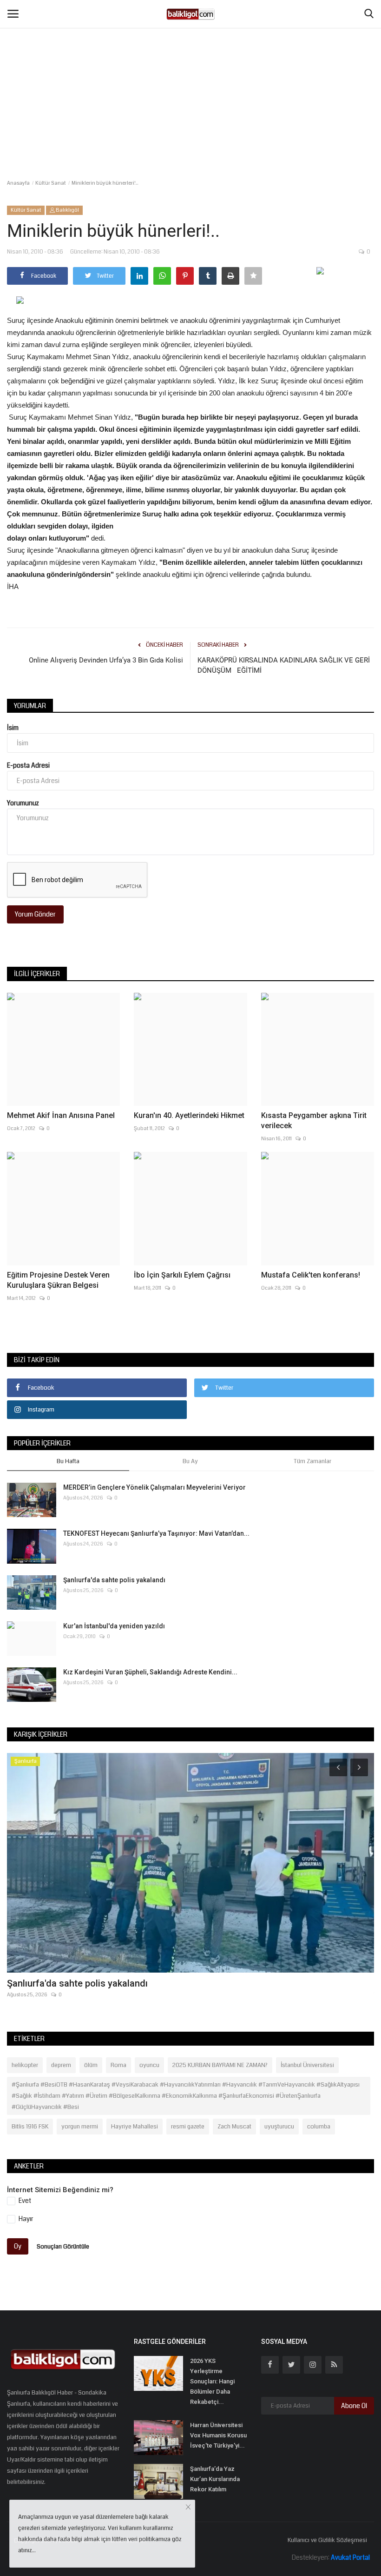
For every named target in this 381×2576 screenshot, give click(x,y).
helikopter (25, 2065)
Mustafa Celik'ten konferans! (311, 1275)
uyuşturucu (279, 2127)
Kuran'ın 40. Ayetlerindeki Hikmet (189, 1115)
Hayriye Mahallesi (135, 2127)
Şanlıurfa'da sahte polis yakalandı (114, 1580)
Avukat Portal (350, 2557)
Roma (118, 2065)
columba (319, 2127)
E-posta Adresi (28, 765)
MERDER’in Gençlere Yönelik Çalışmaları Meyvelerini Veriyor (154, 1487)
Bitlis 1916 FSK (30, 2127)
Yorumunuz (23, 803)
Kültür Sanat (51, 183)
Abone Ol (354, 2406)
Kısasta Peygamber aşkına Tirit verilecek (314, 1121)
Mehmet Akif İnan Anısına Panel (61, 1115)
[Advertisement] (190, 70)
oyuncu (149, 2065)
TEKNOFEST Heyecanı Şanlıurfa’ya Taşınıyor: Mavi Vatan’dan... (156, 1533)
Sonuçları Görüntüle (63, 2246)
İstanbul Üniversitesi (307, 2065)
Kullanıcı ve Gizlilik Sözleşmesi (327, 2540)
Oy (18, 2246)
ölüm (91, 2065)
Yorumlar (30, 706)
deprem (61, 2065)
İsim (13, 728)
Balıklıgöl (67, 210)
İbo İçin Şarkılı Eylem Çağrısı (182, 1275)
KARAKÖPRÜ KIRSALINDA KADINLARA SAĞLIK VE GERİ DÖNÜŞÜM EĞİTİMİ (284, 665)
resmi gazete (188, 2127)
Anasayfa (18, 183)
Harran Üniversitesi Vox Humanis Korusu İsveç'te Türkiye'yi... (218, 2435)
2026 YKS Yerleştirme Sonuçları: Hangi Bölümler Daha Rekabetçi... (212, 2381)
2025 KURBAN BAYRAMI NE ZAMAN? (220, 2065)
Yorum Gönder (35, 914)
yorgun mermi (80, 2127)
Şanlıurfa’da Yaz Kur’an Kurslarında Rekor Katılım (215, 2479)
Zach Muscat (234, 2127)
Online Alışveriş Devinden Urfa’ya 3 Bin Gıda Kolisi (106, 660)
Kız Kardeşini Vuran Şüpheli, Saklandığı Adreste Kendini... (150, 1672)
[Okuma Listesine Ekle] (253, 276)
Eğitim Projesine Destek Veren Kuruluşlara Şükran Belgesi (58, 1280)
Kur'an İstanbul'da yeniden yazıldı (114, 1626)
